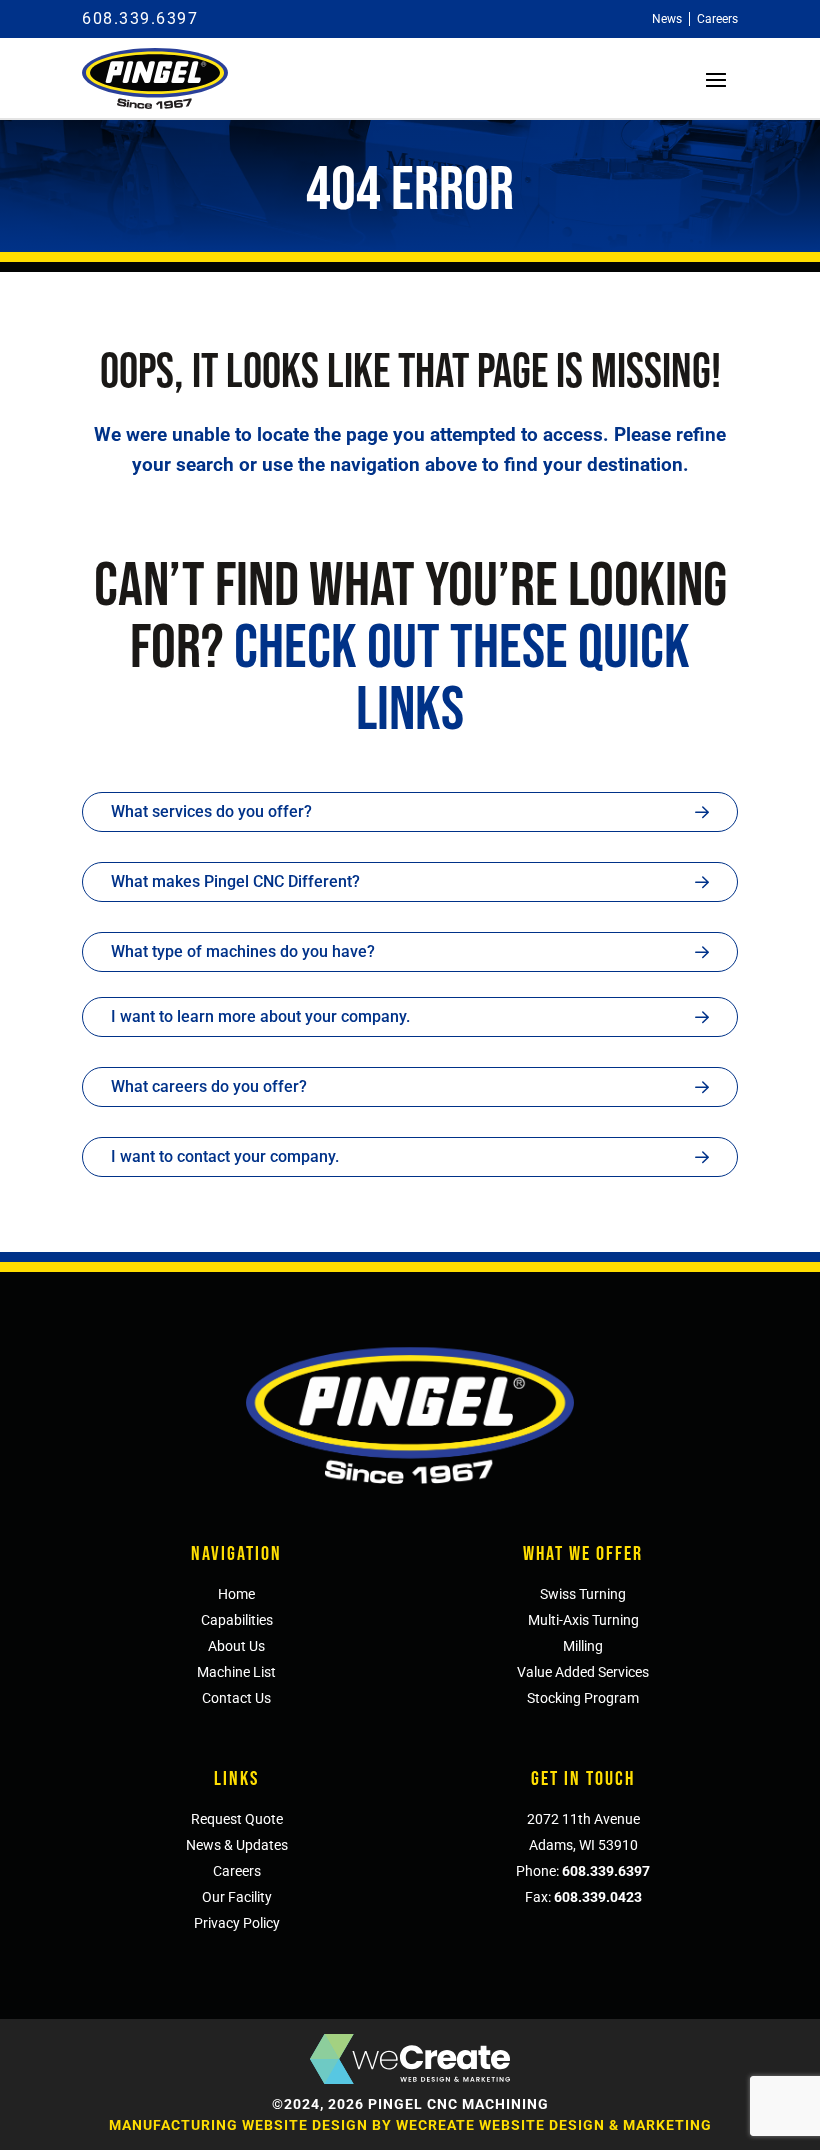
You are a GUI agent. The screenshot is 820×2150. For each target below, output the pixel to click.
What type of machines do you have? (243, 951)
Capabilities (237, 1620)
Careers (237, 1871)
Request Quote (237, 1819)
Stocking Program (583, 1698)
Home (236, 1594)
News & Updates (237, 1845)
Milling (583, 1646)
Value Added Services (583, 1672)
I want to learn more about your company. (260, 1016)
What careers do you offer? (209, 1086)
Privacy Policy (237, 1923)
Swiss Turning (583, 1594)
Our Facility (237, 1897)
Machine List (236, 1672)
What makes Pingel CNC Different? (235, 881)
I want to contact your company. (225, 1156)
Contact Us (236, 1698)
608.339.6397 (140, 18)
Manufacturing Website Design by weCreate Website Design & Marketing (410, 2125)
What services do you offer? (211, 811)
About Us (236, 1646)
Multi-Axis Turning (583, 1620)
